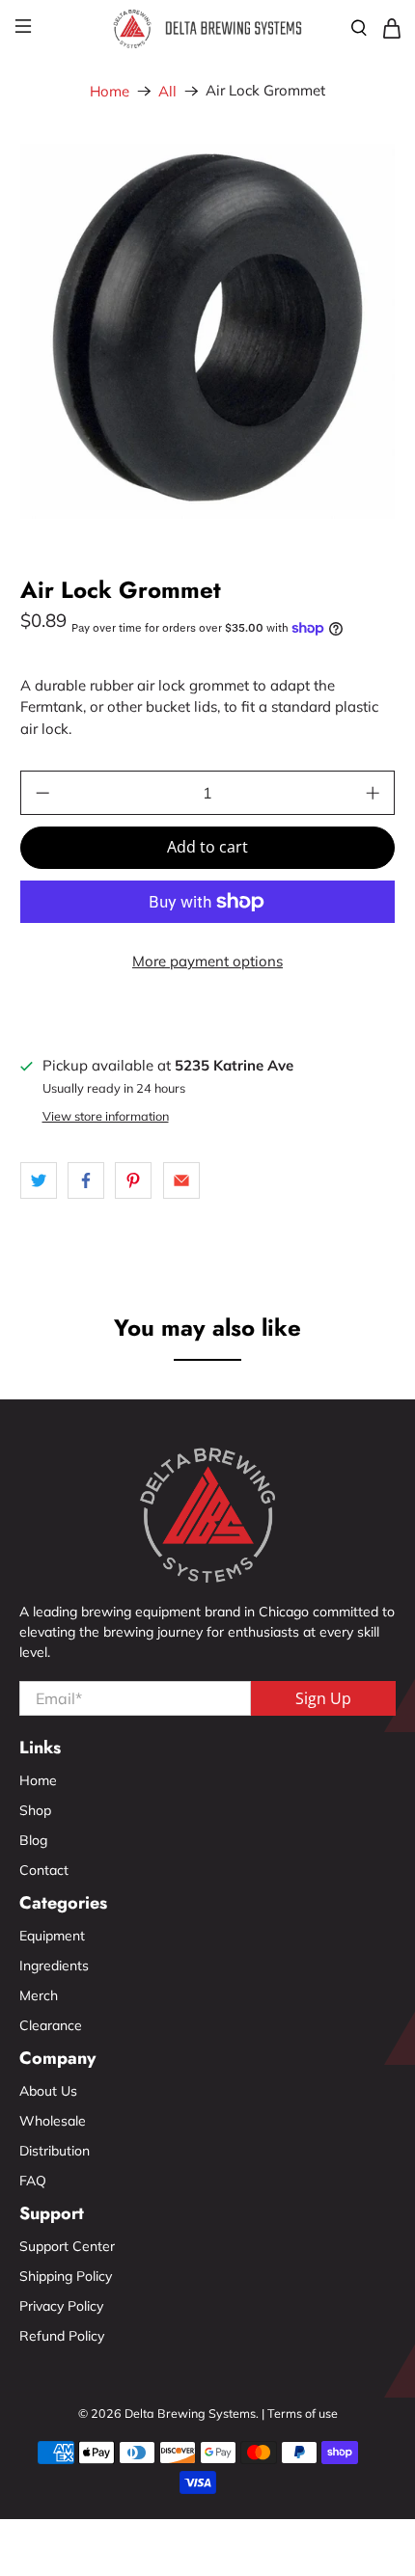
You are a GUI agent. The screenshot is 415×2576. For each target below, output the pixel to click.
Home (110, 91)
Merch (39, 1995)
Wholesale (53, 2121)
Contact (44, 1870)
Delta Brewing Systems (190, 2413)
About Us (48, 2091)
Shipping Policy (66, 2276)
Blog (33, 1840)
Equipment (52, 1936)
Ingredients (54, 1966)
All (167, 91)
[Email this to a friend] (181, 1180)
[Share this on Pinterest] (133, 1180)
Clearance (51, 2025)
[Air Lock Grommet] (208, 331)
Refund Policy (62, 2336)
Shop (35, 1810)
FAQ (33, 2181)
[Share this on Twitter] (39, 1180)
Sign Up (323, 1698)
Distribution (55, 2151)
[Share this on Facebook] (86, 1180)
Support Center (67, 2246)
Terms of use (303, 2413)
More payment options (207, 961)
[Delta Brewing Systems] (208, 28)
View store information (106, 1116)
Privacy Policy (61, 2306)
